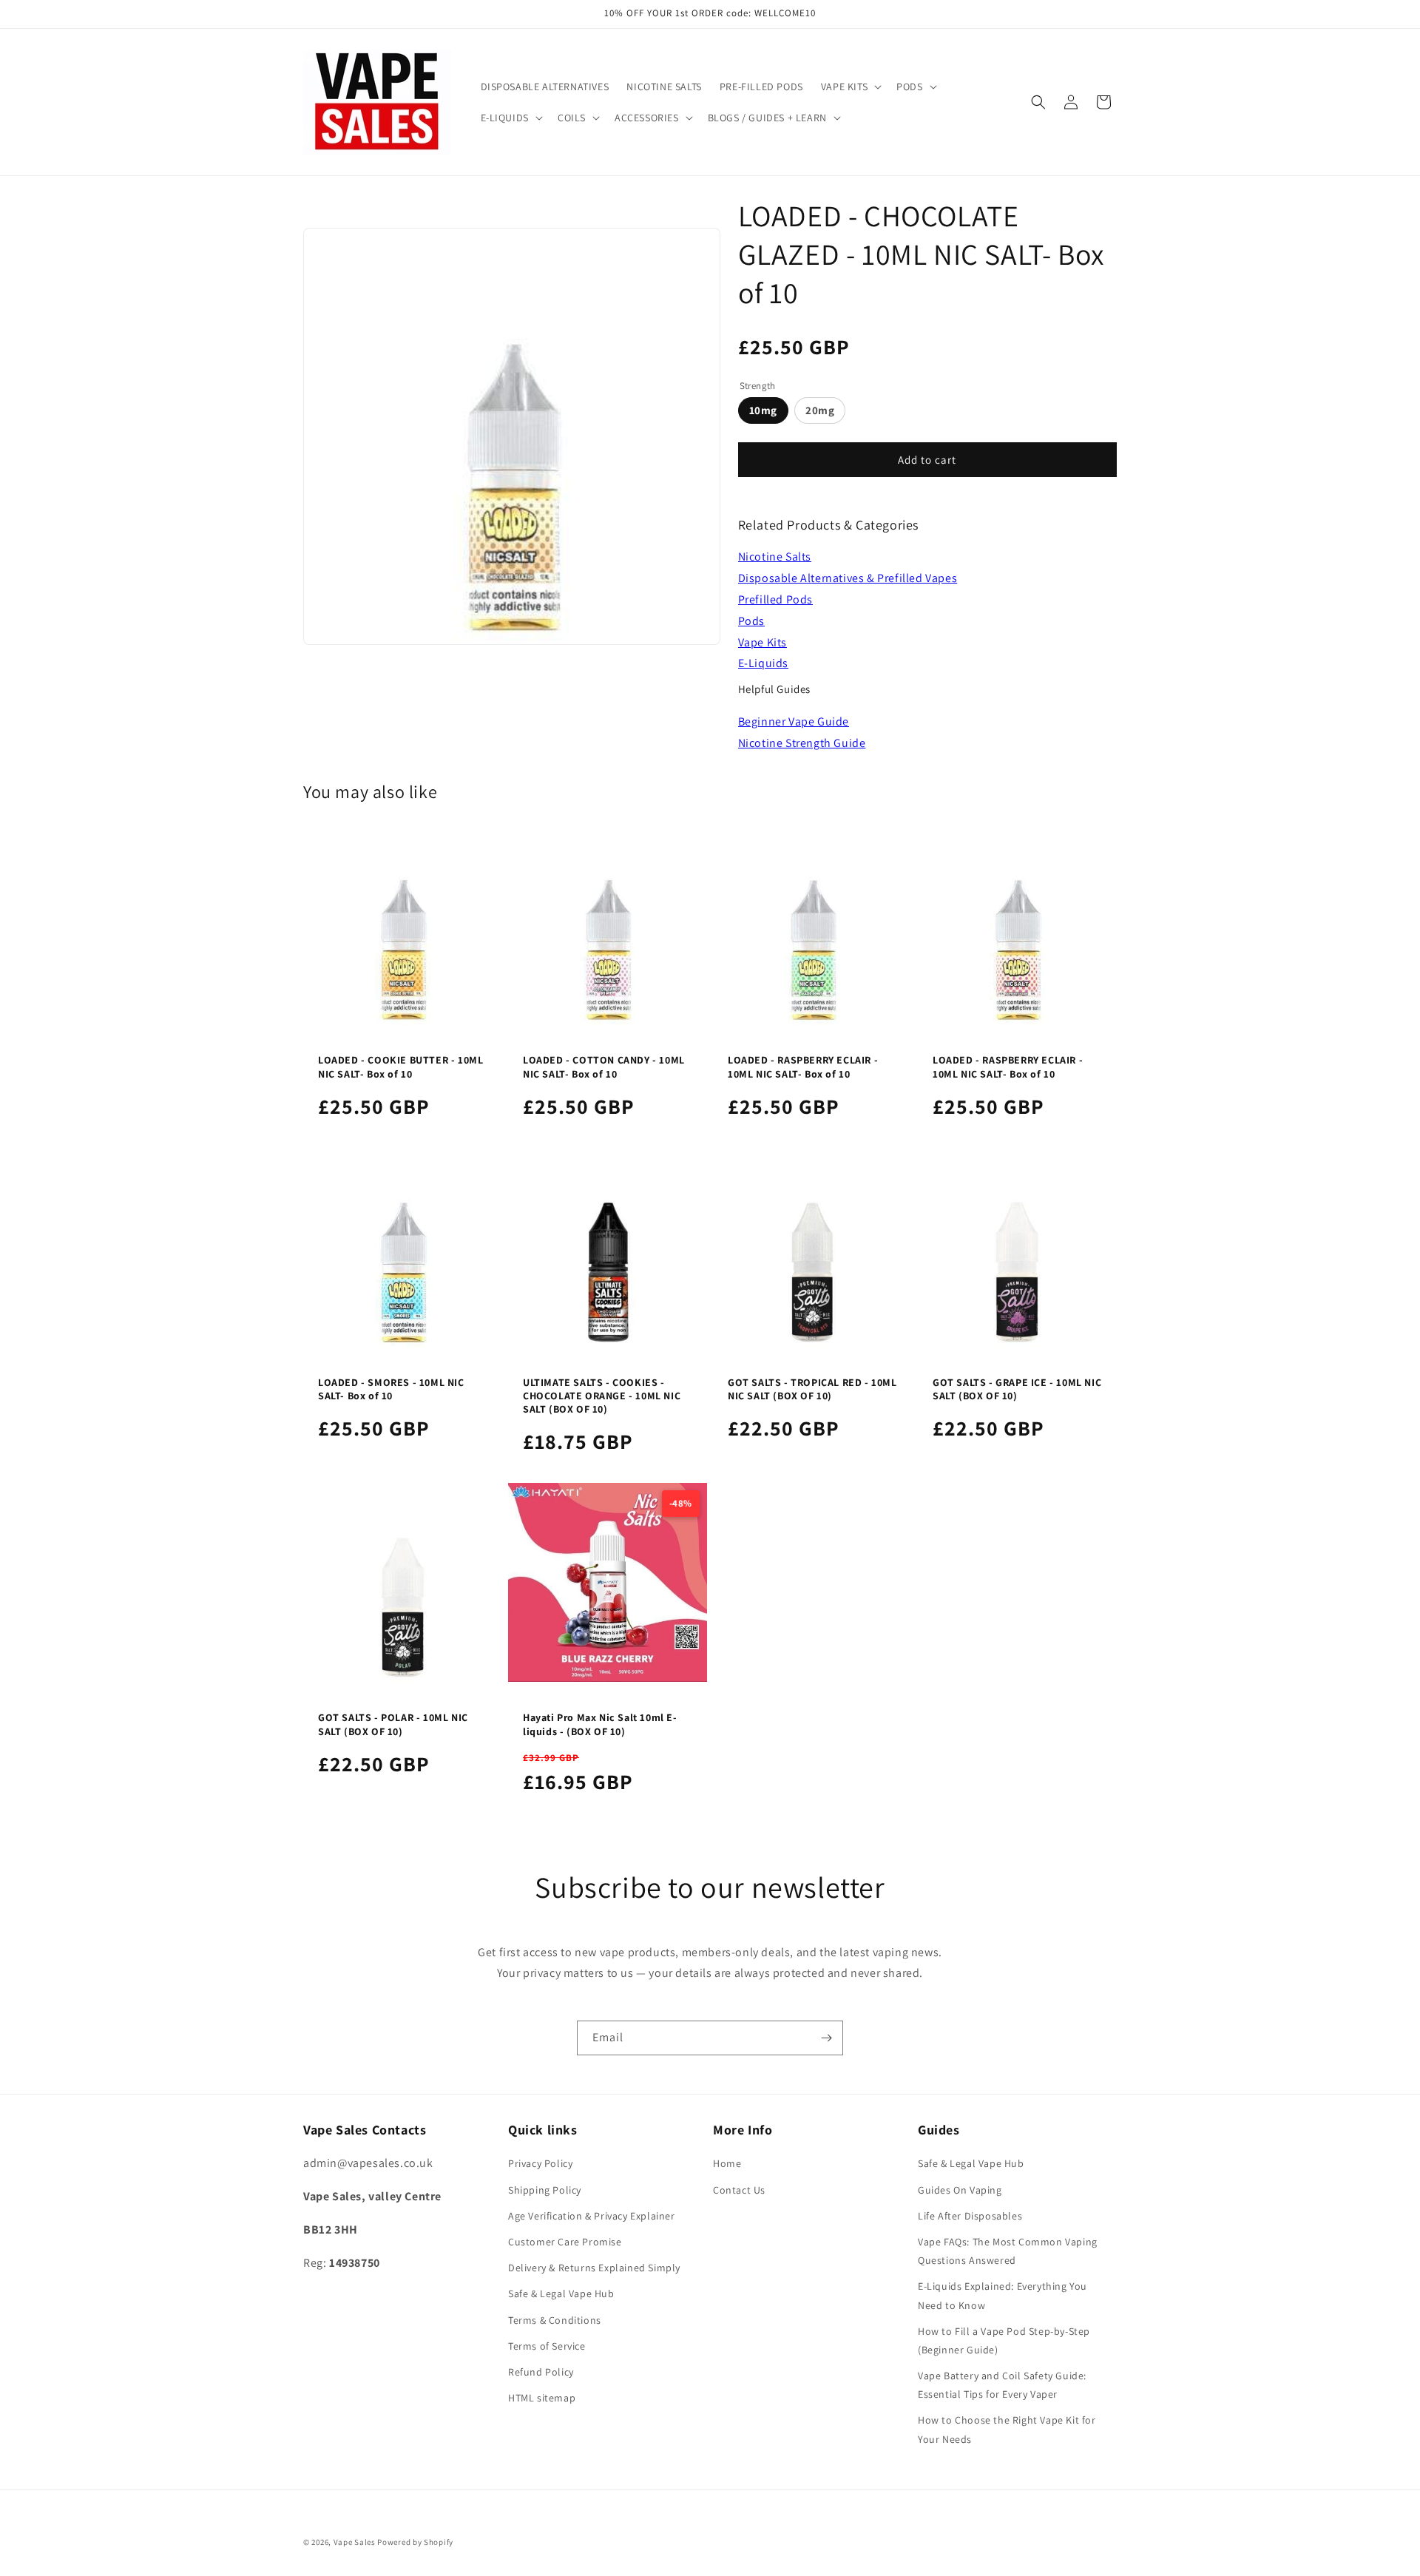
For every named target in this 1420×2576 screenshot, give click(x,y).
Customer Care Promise (565, 2242)
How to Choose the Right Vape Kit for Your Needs (1007, 2429)
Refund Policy (541, 2372)
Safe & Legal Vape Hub (561, 2293)
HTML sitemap (542, 2398)
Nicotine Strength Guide (802, 743)
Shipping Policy (545, 2190)
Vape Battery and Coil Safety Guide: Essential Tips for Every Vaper (1002, 2385)
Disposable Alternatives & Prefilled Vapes (848, 578)
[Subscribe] (826, 2038)
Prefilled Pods (775, 599)
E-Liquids (763, 663)
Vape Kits (763, 642)
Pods (751, 621)
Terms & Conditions (555, 2320)
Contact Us (739, 2190)
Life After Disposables (970, 2216)
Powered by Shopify (415, 2542)
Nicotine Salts (775, 557)
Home (727, 2163)
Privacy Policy (540, 2163)
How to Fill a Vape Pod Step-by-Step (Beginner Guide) (1004, 2340)
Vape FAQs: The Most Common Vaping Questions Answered (1008, 2251)
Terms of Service (547, 2346)
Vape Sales (355, 2542)
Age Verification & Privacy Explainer (592, 2216)
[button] (850, 87)
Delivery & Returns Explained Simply (594, 2268)
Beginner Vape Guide (794, 721)
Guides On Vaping (960, 2190)
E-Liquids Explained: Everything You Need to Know (1003, 2295)
